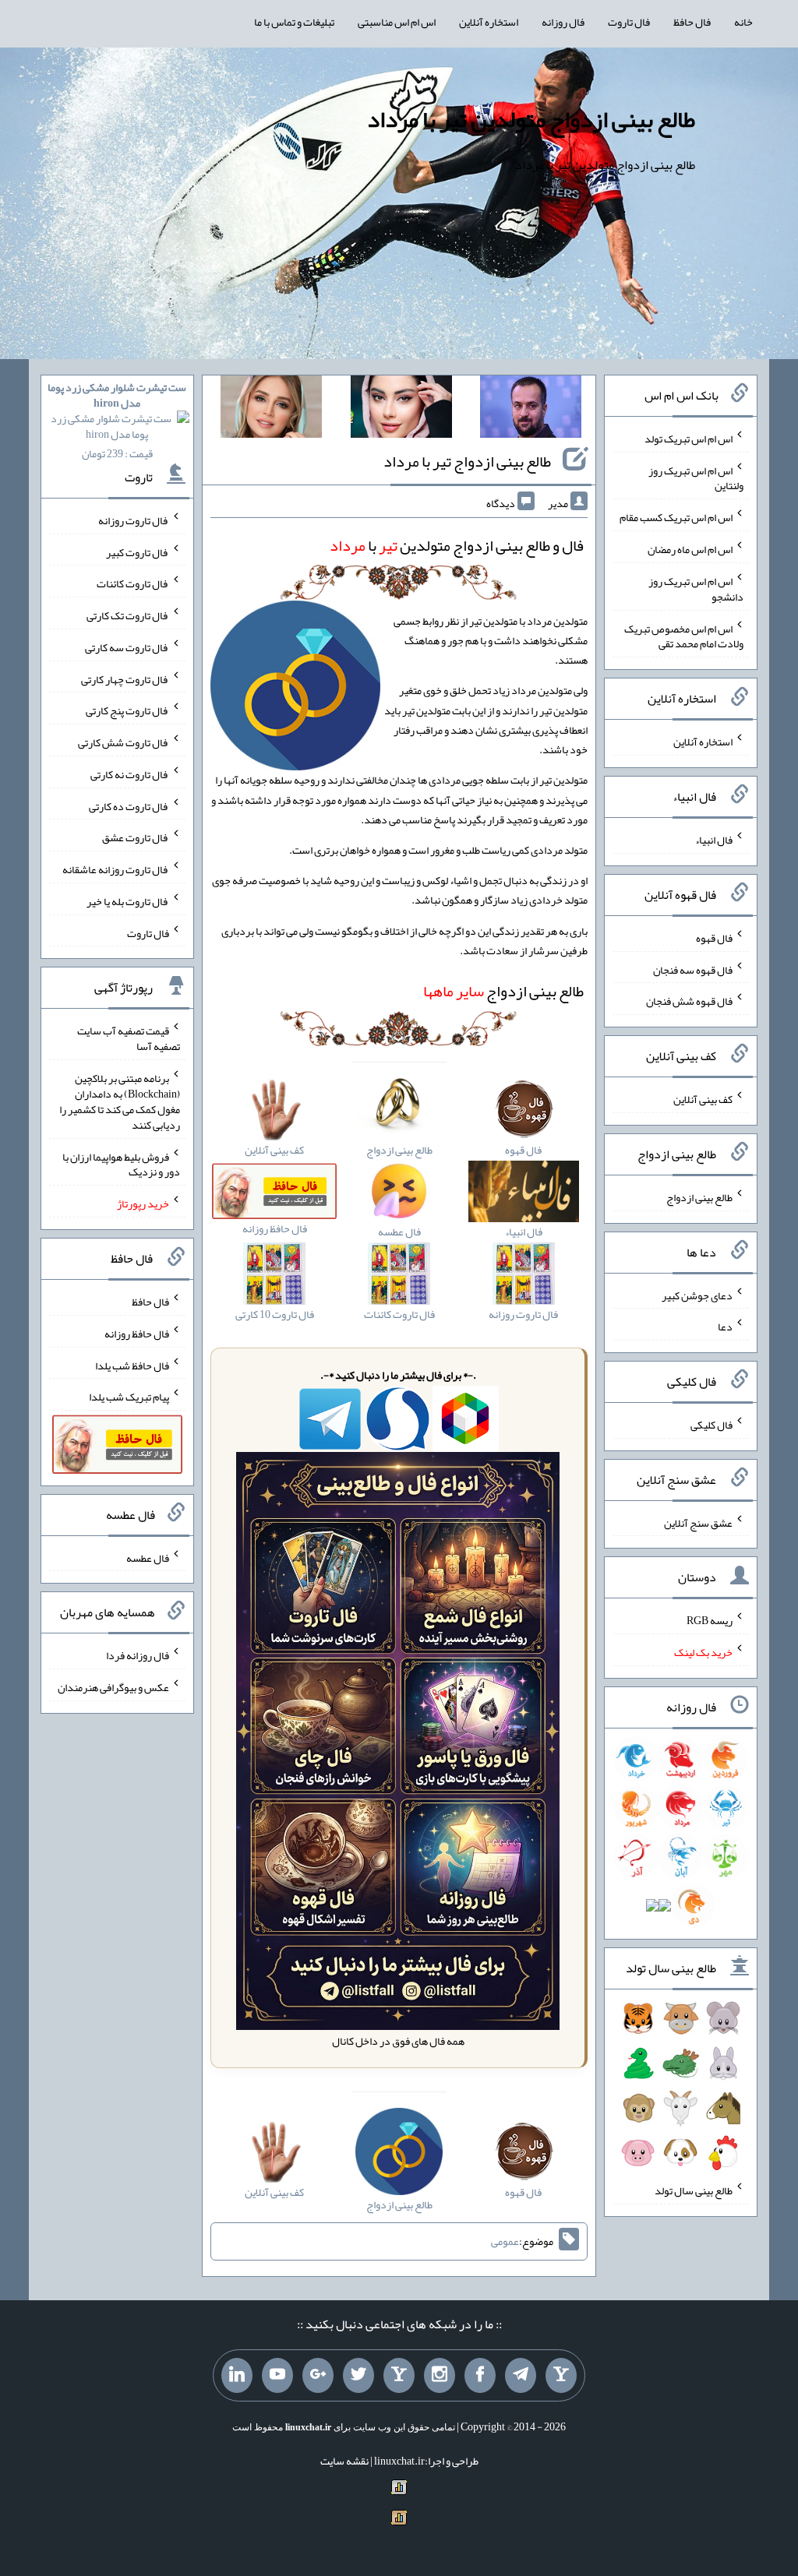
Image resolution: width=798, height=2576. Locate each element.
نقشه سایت (344, 2461)
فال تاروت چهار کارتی (125, 678)
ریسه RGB (710, 1620)
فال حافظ (692, 22)
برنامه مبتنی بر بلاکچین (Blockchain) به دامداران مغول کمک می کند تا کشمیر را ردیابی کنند (120, 1101)
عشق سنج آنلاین (698, 1522)
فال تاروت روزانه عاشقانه (116, 869)
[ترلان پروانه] (401, 410)
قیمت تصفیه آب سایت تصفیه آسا (129, 1038)
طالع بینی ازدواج (503, 991)
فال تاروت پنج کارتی (127, 710)
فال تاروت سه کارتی (127, 647)
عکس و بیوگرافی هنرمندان (113, 1687)
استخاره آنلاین (489, 22)
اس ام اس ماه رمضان (690, 549)
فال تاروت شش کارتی (124, 742)
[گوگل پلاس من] (318, 2376)
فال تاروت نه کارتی (130, 774)
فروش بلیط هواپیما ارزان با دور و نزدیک (121, 1164)
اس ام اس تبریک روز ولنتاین (696, 477)
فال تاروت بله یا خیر (128, 901)
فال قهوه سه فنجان (693, 969)
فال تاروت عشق (136, 837)
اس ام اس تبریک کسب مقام (676, 517)
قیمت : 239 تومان (117, 420)
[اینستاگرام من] (440, 2376)
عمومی (505, 2241)
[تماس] (399, 2376)
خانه (743, 22)
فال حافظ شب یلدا (132, 1365)
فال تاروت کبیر (138, 551)
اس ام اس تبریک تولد (689, 439)
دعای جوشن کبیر (697, 1295)
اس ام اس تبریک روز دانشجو (696, 589)
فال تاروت (629, 22)
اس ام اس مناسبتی (397, 22)
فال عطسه (148, 1557)
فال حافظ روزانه (137, 1334)
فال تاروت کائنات (133, 583)
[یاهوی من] (561, 2376)
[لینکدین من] (237, 2376)
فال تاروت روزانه (134, 520)
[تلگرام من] (521, 2376)
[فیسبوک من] (480, 2376)
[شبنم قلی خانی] (271, 410)
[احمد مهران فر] (531, 410)
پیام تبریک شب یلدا (129, 1397)
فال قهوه (714, 938)
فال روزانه (563, 22)
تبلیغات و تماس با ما (294, 22)
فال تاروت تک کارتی (128, 615)
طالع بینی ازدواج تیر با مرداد (467, 461)
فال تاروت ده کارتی (129, 805)
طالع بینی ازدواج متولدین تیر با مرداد (531, 119)
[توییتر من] (358, 2376)
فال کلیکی (711, 1425)
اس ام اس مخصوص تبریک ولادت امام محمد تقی (684, 636)
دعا (725, 1327)
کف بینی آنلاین (703, 1099)
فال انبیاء (714, 840)
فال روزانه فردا (138, 1655)
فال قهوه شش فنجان (689, 1001)
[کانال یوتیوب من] (277, 2376)
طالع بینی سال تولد (694, 2190)
